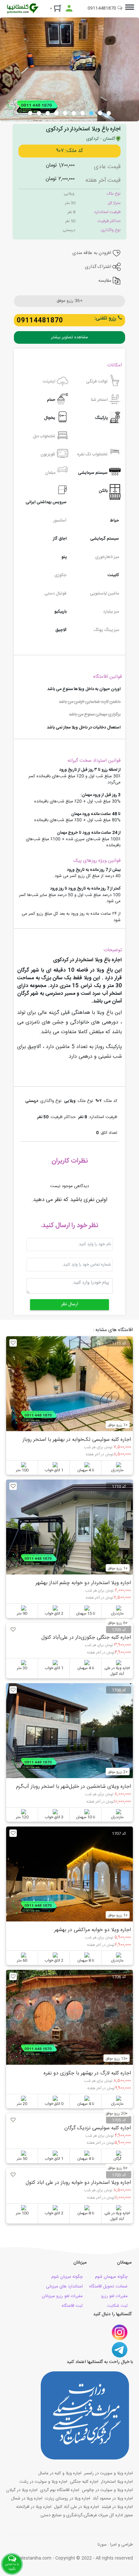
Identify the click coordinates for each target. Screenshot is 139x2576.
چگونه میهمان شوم (111, 2277)
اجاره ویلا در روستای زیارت (68, 2499)
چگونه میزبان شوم (67, 2277)
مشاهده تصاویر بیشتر (69, 337)
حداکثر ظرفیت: (109, 221)
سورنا (102, 2545)
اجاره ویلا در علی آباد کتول (76, 2507)
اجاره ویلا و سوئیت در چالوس (107, 2490)
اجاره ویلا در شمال (27, 2499)
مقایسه (105, 281)
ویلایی (69, 194)
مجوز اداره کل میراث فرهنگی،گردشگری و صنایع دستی (87, 2515)
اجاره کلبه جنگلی (84, 2482)
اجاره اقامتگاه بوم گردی (60, 2490)
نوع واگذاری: (110, 230)
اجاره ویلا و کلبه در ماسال (60, 2473)
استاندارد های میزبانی (64, 2286)
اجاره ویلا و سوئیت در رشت (43, 2482)
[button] (109, 113)
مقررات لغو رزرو (114, 2296)
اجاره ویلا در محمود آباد (113, 2499)
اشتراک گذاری (99, 267)
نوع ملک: (113, 194)
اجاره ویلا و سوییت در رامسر (108, 2473)
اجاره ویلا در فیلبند (117, 2507)
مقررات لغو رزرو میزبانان (62, 2296)
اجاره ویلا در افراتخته (34, 2507)
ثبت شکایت (117, 2306)
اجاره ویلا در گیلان (22, 2490)
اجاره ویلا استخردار (117, 2482)
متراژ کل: (114, 203)
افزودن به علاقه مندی (92, 253)
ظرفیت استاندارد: (107, 212)
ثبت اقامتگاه (72, 2306)
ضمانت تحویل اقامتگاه (108, 2286)
